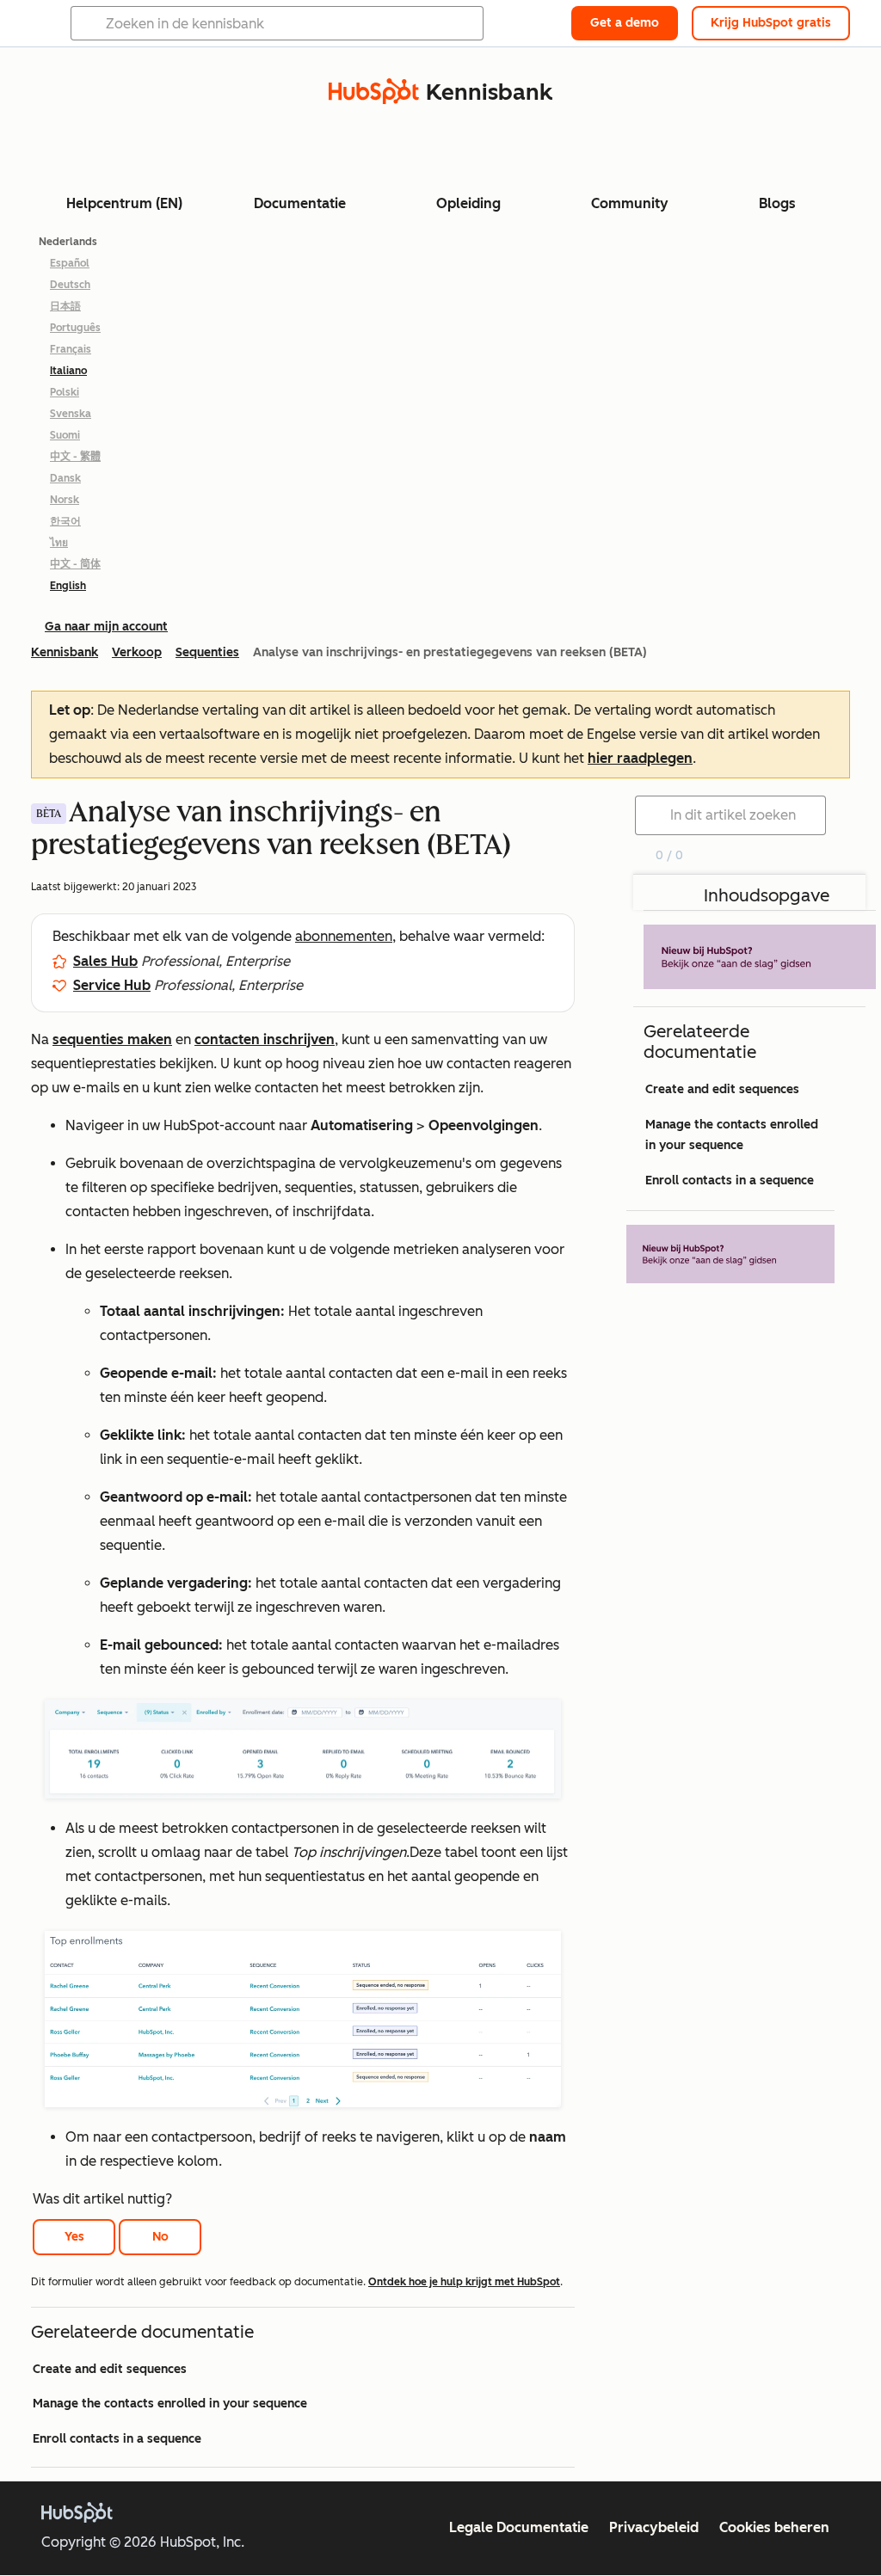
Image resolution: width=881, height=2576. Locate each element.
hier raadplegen (640, 758)
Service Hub (112, 985)
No (160, 2237)
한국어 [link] (65, 521)
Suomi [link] (65, 435)
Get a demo (625, 23)
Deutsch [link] (70, 285)
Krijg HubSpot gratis (771, 23)
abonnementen (344, 936)
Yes (74, 2237)
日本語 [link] (65, 306)
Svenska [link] (71, 414)
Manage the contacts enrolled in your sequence (170, 2404)
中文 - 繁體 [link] (75, 457)
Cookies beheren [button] (774, 2527)
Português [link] (75, 328)
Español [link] (70, 263)
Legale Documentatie (519, 2527)
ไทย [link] (59, 543)
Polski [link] (65, 392)
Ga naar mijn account (106, 627)
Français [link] (71, 349)
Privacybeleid (654, 2527)
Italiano (68, 371)
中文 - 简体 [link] (75, 564)
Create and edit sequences (110, 2369)
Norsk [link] (65, 500)
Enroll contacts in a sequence (117, 2439)
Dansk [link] (65, 478)
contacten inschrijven (265, 1039)
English (68, 586)
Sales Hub (105, 961)
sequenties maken (112, 1039)
